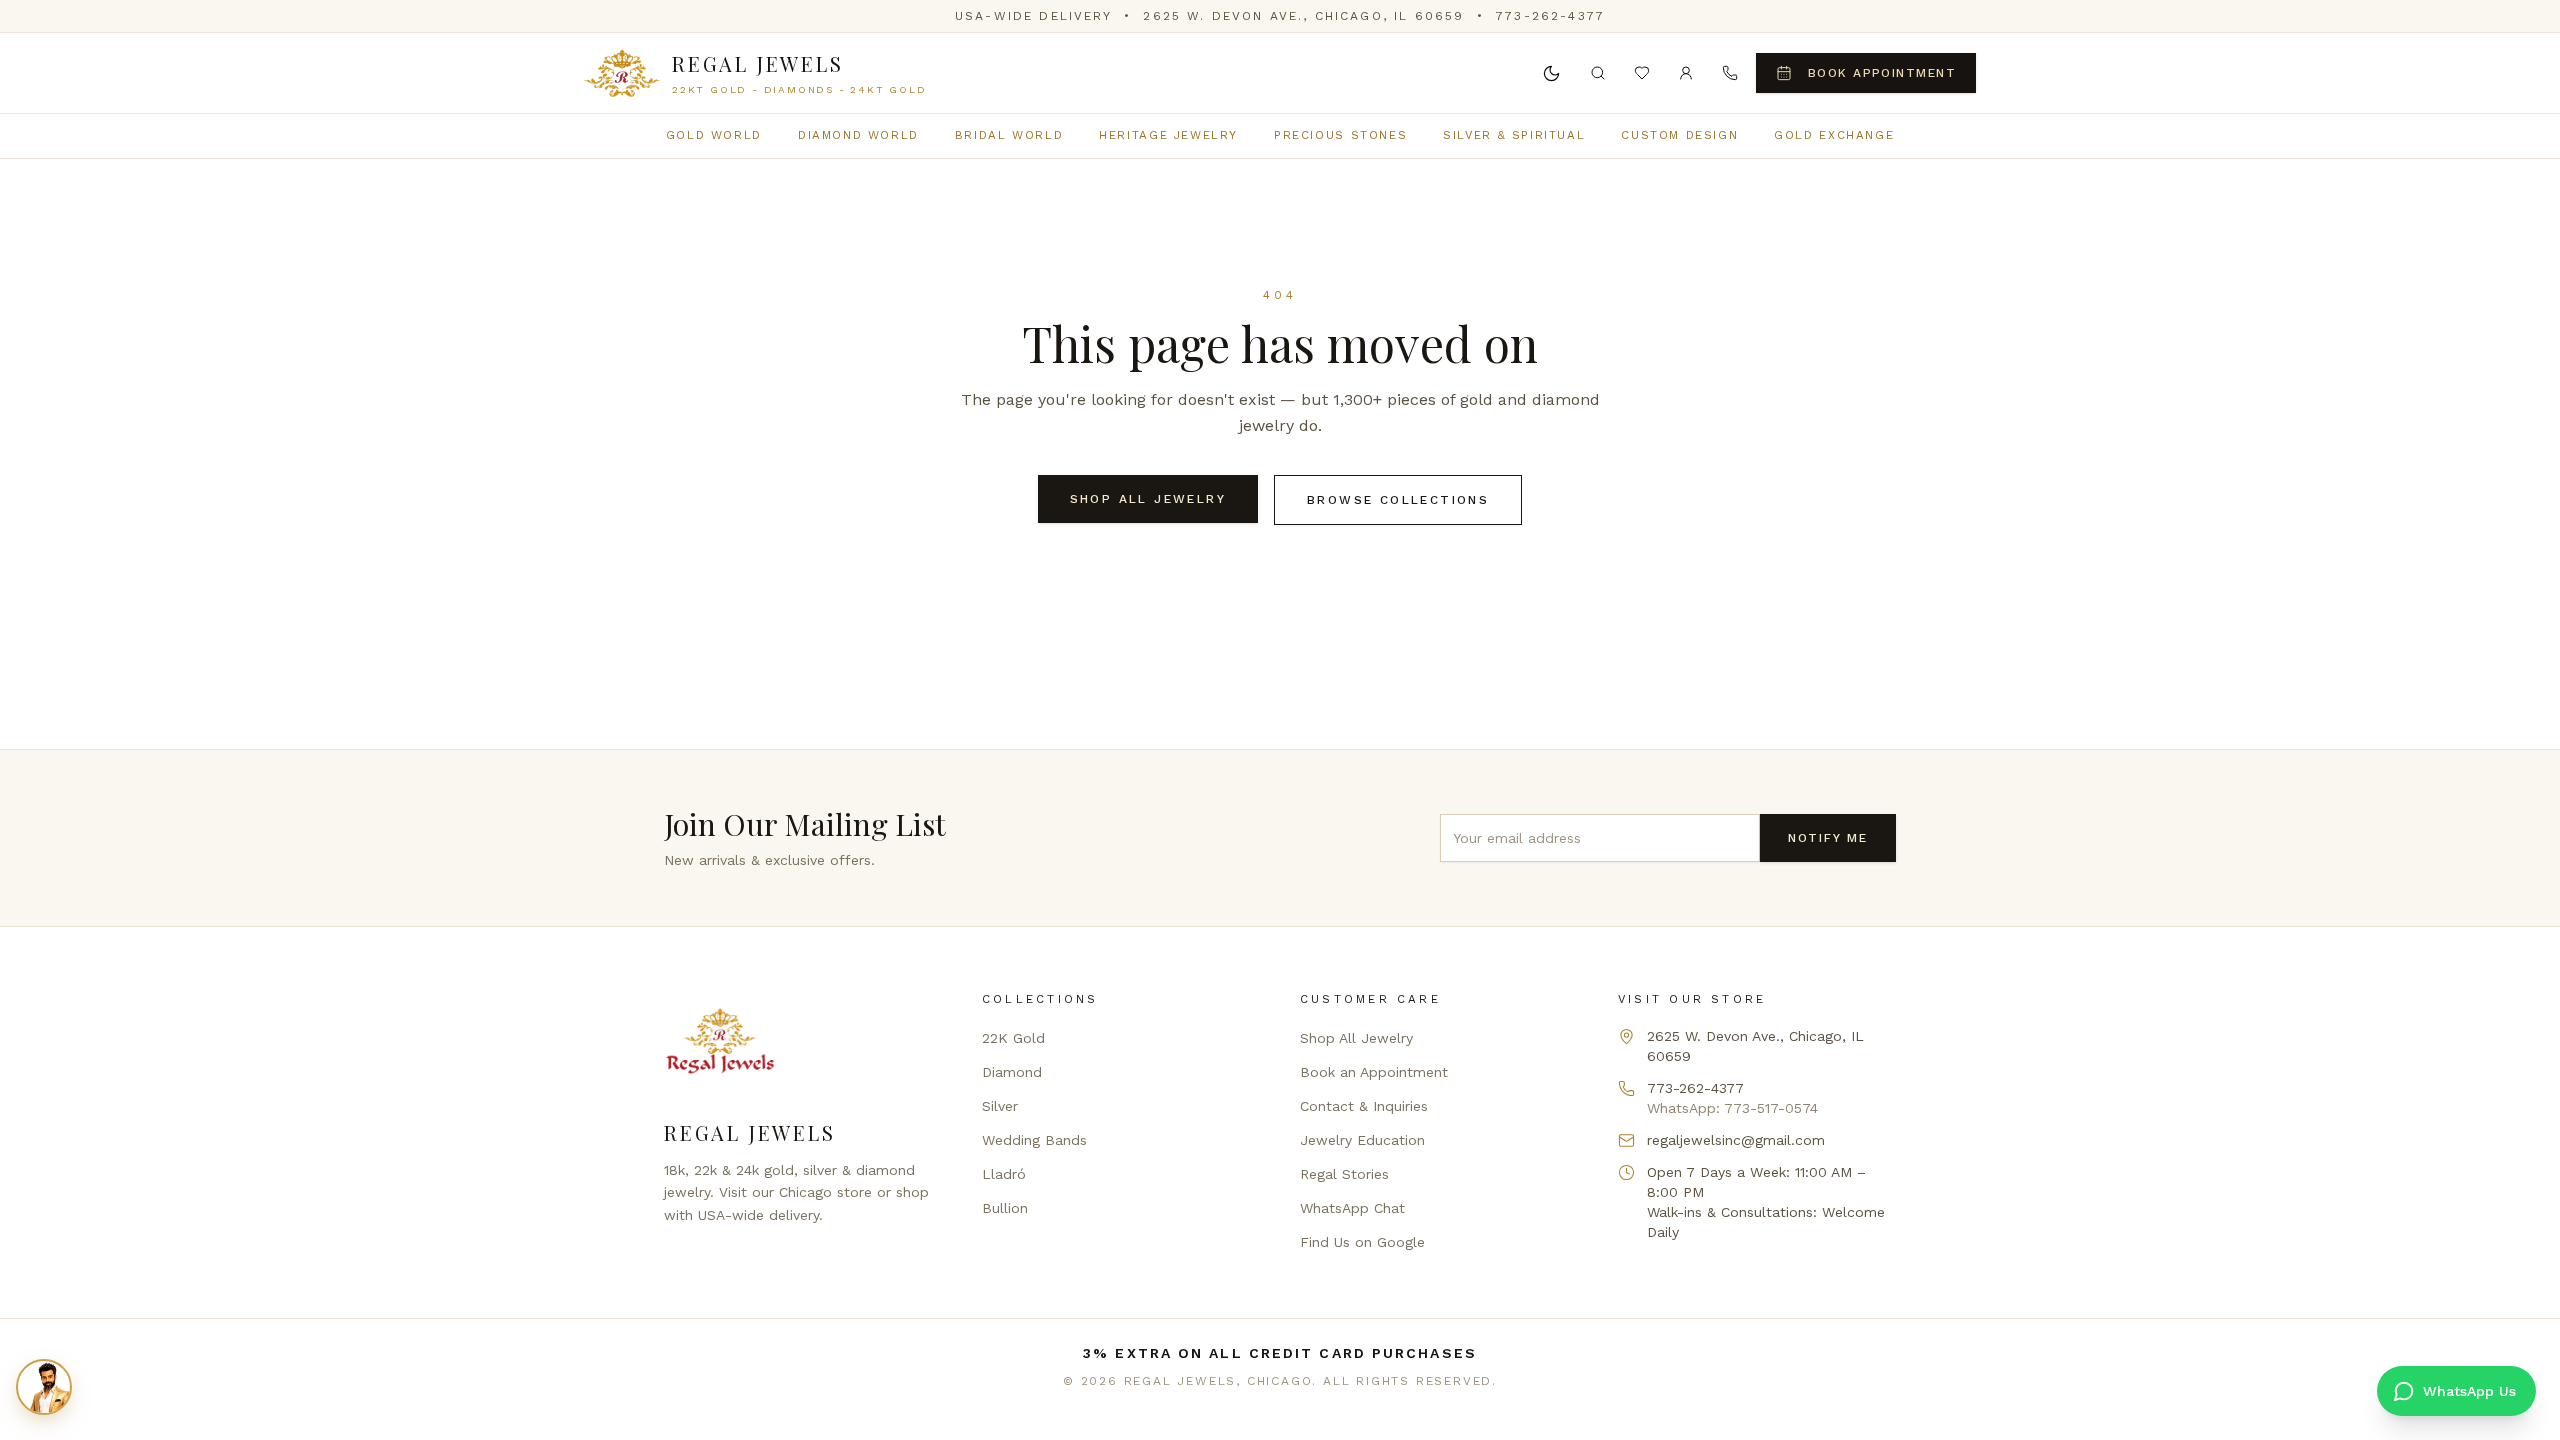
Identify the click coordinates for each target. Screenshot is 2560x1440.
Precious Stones (1340, 135)
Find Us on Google (1362, 1242)
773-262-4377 (1550, 16)
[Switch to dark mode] (1552, 73)
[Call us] (1730, 73)
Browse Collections (1398, 500)
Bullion (1005, 1208)
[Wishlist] (1642, 73)
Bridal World (1009, 135)
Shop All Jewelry (1148, 499)
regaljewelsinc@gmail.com (1736, 1140)
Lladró (1004, 1174)
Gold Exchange (1834, 135)
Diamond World (858, 135)
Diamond (1012, 1072)
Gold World (714, 135)
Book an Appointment (1374, 1072)
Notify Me (1828, 838)
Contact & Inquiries (1364, 1106)
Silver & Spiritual (1514, 135)
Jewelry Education (1362, 1140)
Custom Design (1679, 135)
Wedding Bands (1034, 1140)
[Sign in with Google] (1686, 73)
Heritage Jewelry (1168, 135)
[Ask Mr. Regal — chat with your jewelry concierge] (44, 1387)
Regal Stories (1344, 1174)
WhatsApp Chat (1352, 1208)
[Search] (1598, 73)
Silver (1000, 1106)
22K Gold (1013, 1038)
